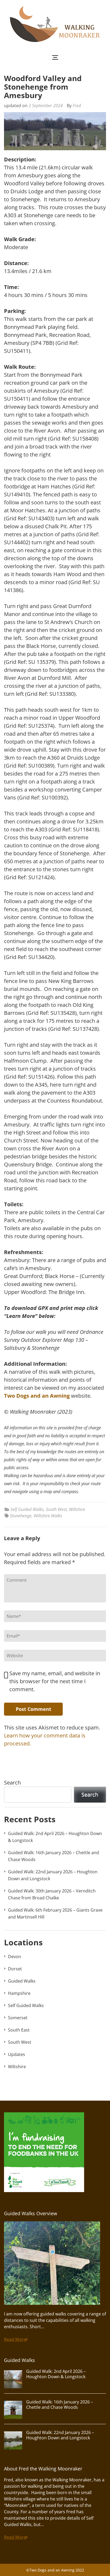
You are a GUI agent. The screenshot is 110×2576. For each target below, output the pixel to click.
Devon (15, 1957)
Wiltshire (77, 1509)
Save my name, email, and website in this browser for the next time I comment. (55, 1681)
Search (12, 1783)
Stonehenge (21, 1516)
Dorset (15, 1969)
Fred (77, 106)
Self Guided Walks (27, 1509)
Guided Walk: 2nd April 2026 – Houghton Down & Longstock (56, 2374)
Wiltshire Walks (48, 1516)
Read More (15, 2339)
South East (19, 2030)
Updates (17, 2054)
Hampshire (19, 1993)
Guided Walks (22, 1981)
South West (56, 1509)
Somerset (18, 2018)
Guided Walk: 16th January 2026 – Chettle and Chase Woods (60, 2405)
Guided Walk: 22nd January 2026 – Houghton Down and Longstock (60, 2435)
